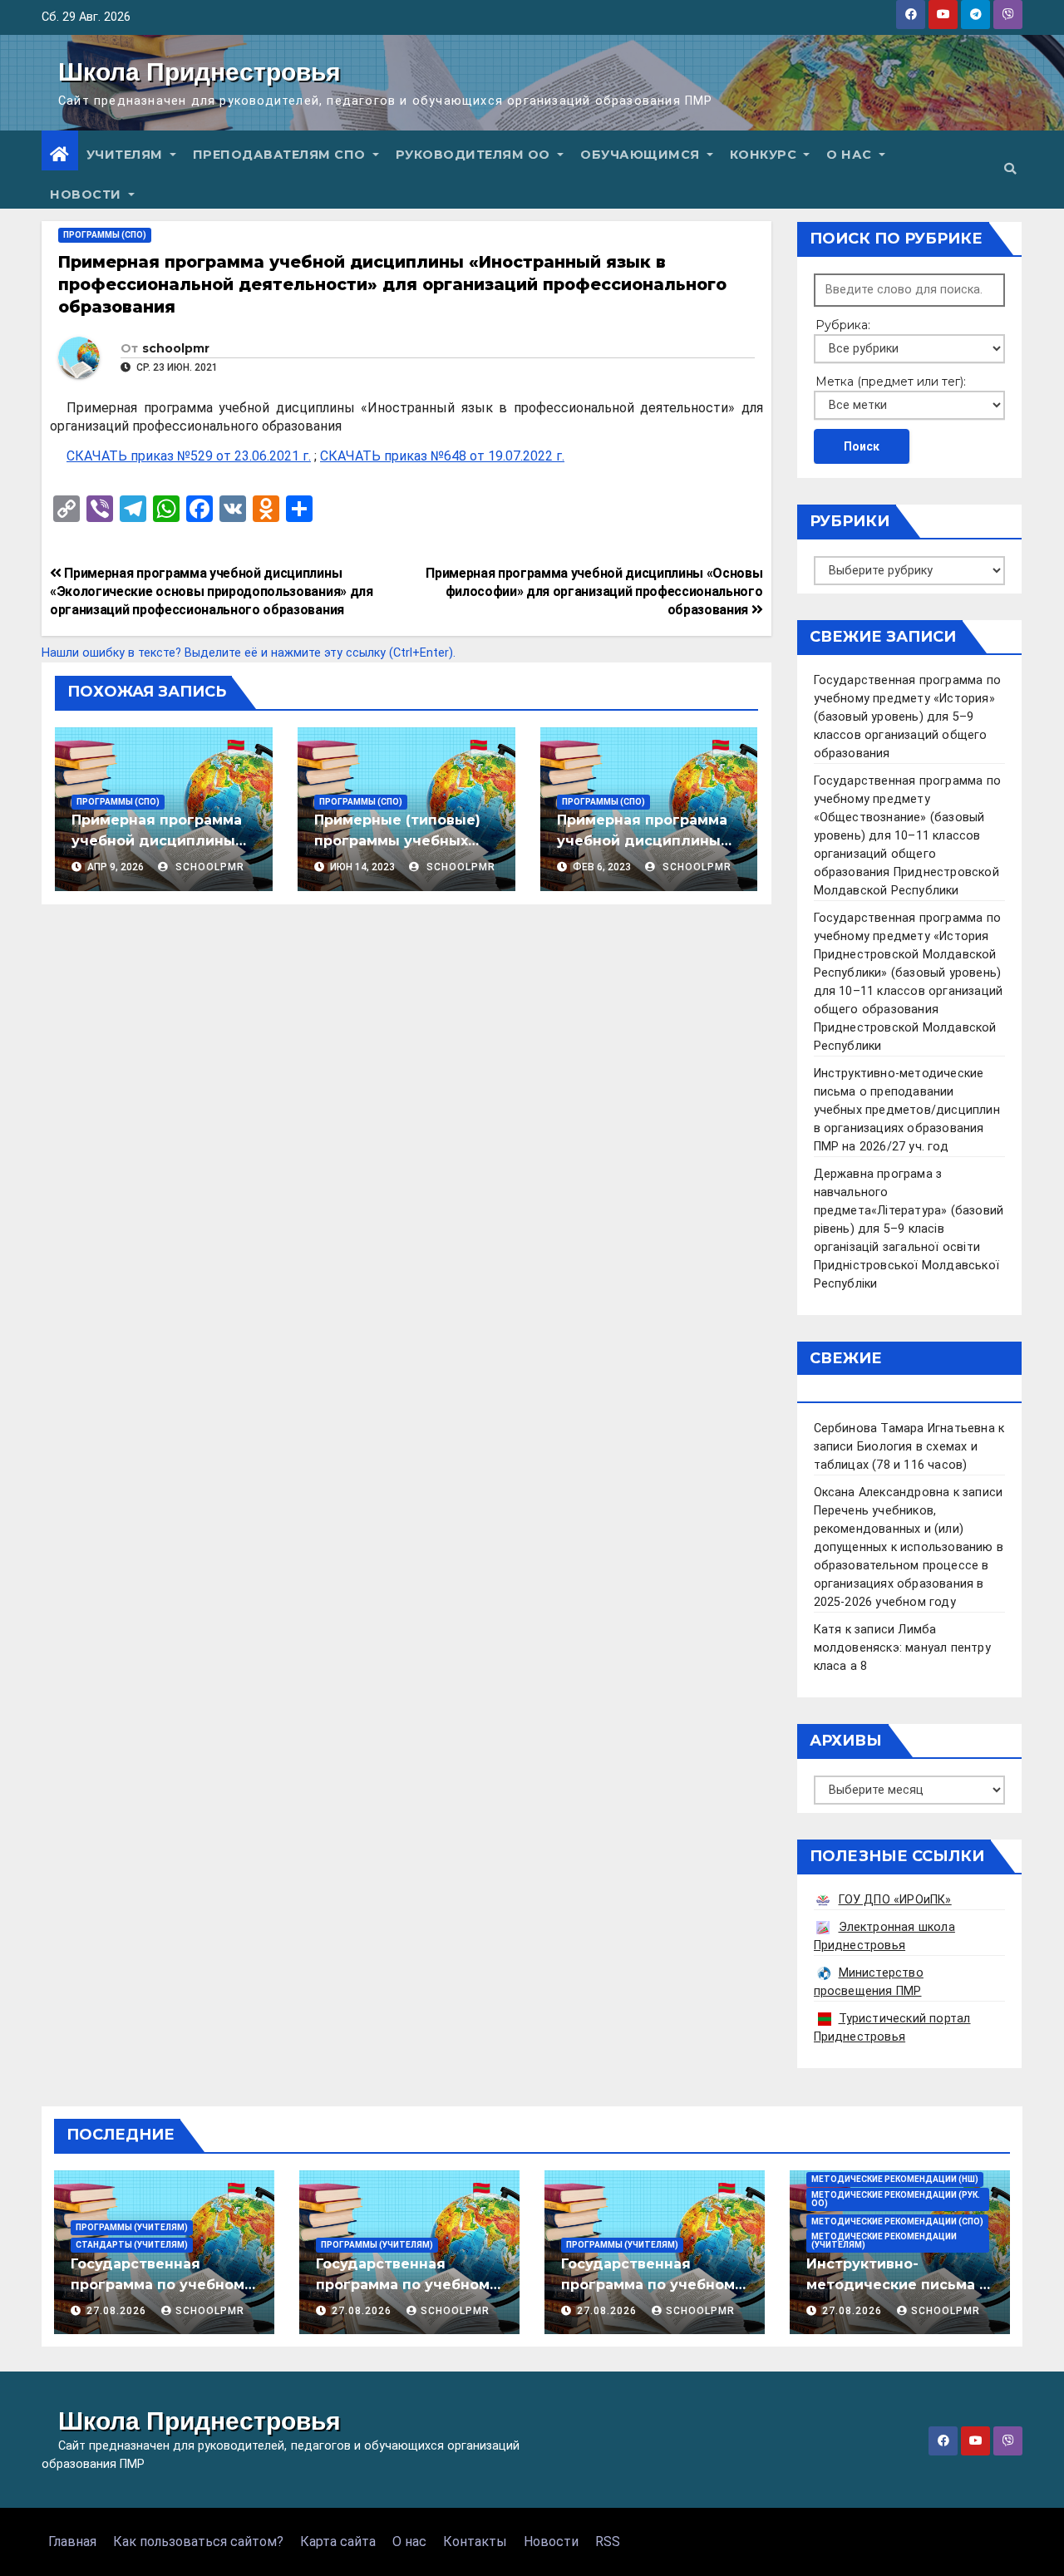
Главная (72, 2542)
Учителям (127, 155)
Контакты (475, 2542)
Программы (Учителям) (132, 2227)
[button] (1010, 169)
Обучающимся (642, 155)
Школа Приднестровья (199, 72)
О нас (851, 155)
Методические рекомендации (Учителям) (884, 2241)
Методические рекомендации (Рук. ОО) (896, 2199)
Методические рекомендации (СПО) (897, 2221)
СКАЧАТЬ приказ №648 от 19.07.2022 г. (442, 456)
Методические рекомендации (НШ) (895, 2179)
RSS (608, 2542)
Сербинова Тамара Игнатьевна (904, 1428)
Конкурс (765, 155)
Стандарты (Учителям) (132, 2245)
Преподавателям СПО (281, 155)
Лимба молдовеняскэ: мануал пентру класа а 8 (902, 1648)
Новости (87, 195)
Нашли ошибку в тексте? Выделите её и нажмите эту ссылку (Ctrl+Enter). (249, 653)
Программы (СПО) (105, 235)
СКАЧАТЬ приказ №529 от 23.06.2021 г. (189, 456)
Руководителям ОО (475, 155)
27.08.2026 (118, 2311)
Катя (828, 1630)
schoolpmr (176, 348)
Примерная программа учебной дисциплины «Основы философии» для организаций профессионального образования (594, 591)
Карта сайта (338, 2542)
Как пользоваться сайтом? (198, 2542)
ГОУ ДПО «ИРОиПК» (895, 1900)
